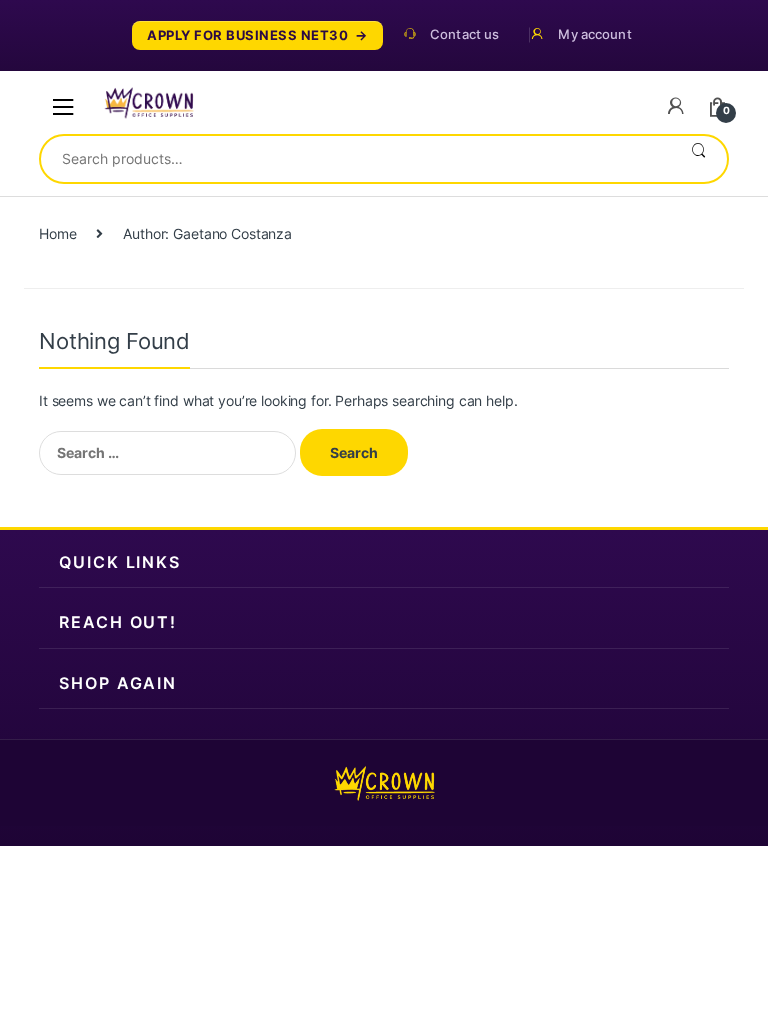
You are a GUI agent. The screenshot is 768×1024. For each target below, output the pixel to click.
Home (57, 233)
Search (698, 159)
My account (594, 34)
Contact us (464, 34)
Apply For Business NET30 (247, 35)
